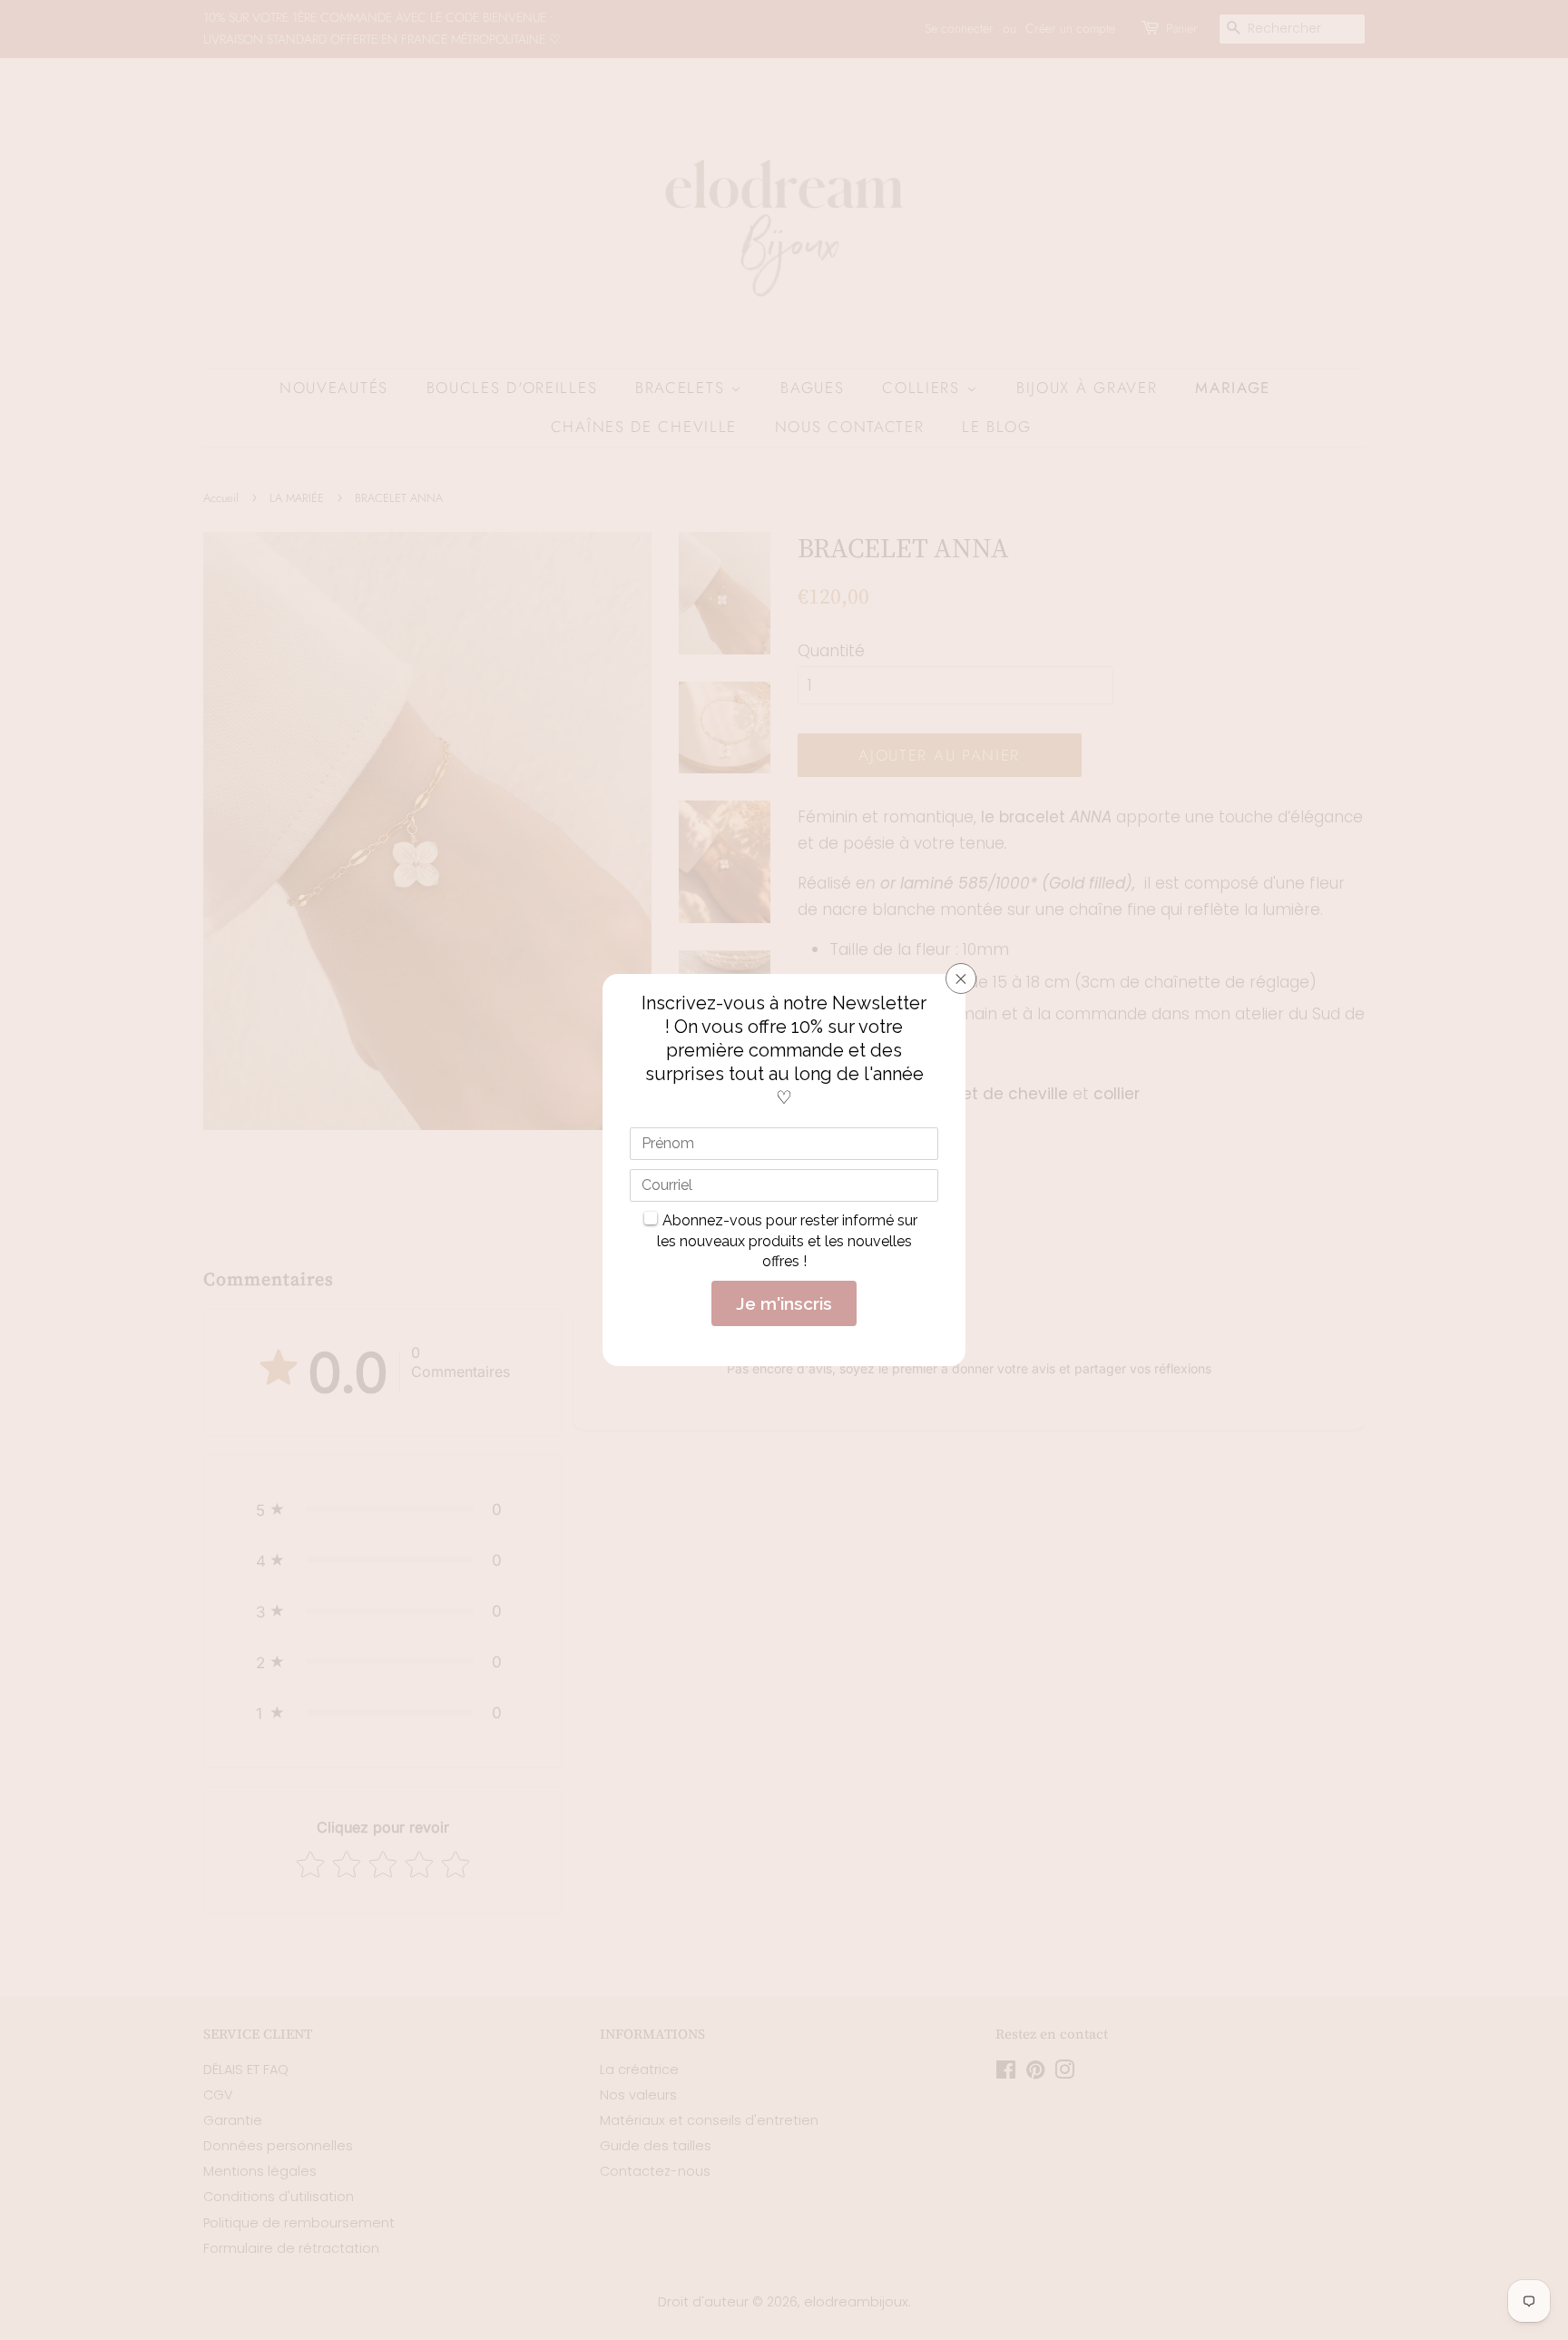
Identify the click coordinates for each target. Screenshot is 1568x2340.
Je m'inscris (784, 1303)
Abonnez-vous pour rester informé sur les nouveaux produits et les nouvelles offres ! (788, 1241)
